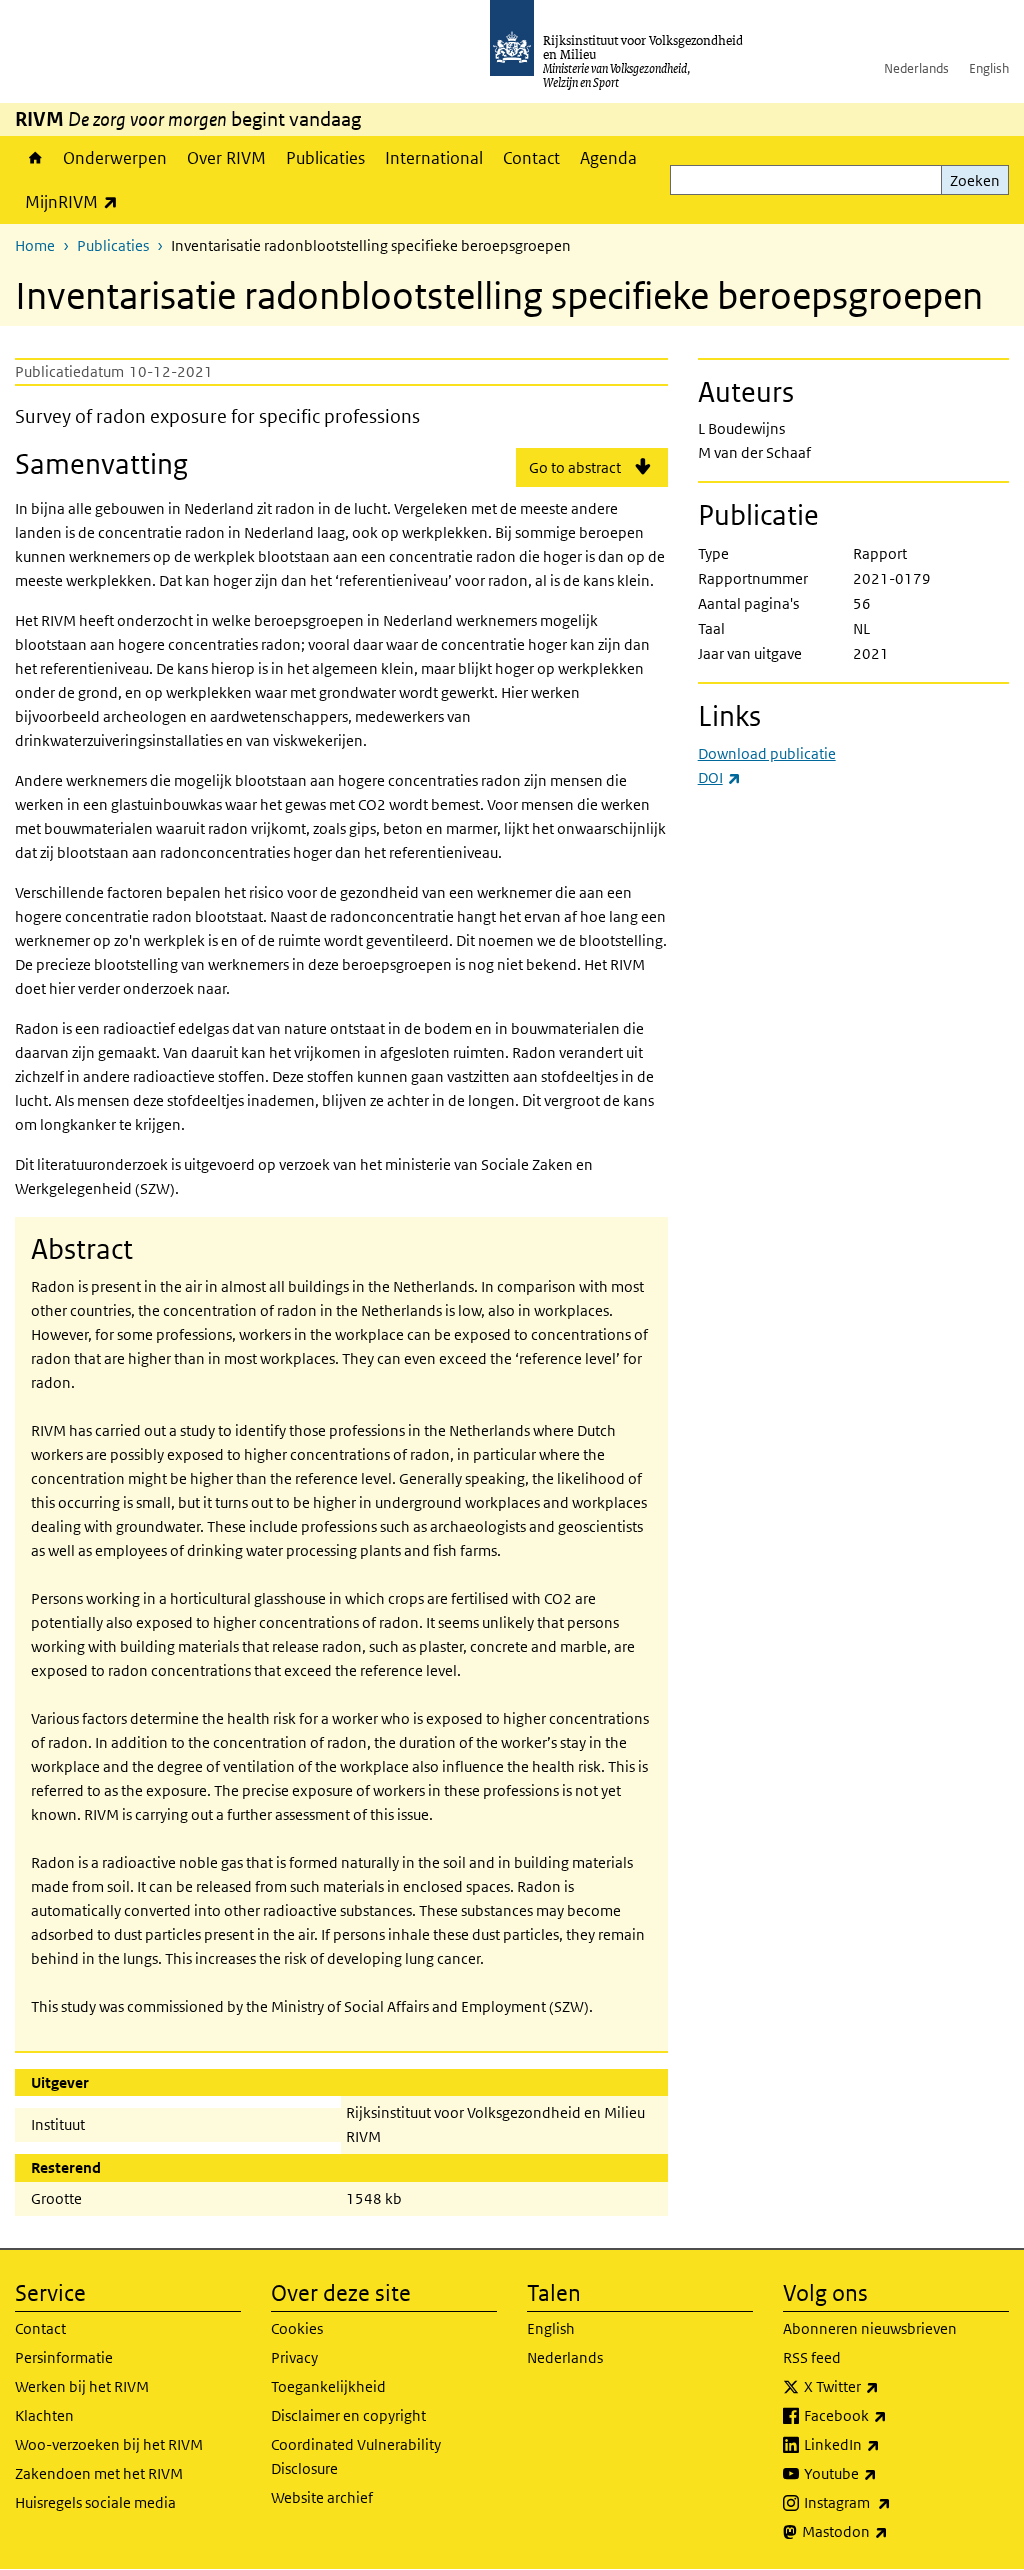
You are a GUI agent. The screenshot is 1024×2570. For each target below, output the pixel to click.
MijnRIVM (76, 201)
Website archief (322, 2497)
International (434, 158)
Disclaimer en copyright (348, 2415)
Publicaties (325, 158)
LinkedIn (886, 2444)
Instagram (891, 2502)
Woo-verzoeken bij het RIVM (109, 2444)
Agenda (608, 158)
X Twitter (885, 2386)
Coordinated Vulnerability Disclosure (356, 2456)
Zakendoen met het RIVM (99, 2473)
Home (34, 158)
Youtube (884, 2473)
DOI (719, 777)
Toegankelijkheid (328, 2386)
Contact (531, 158)
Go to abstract (575, 467)
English (989, 68)
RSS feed (812, 2357)
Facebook (889, 2415)
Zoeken (975, 180)
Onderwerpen (115, 158)
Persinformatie (64, 2357)
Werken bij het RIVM (82, 2386)
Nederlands (916, 68)
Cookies (297, 2328)
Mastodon (889, 2531)
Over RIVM (226, 158)
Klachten (44, 2415)
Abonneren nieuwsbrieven (870, 2328)
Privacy (294, 2357)
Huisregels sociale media (95, 2502)
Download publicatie (767, 753)
